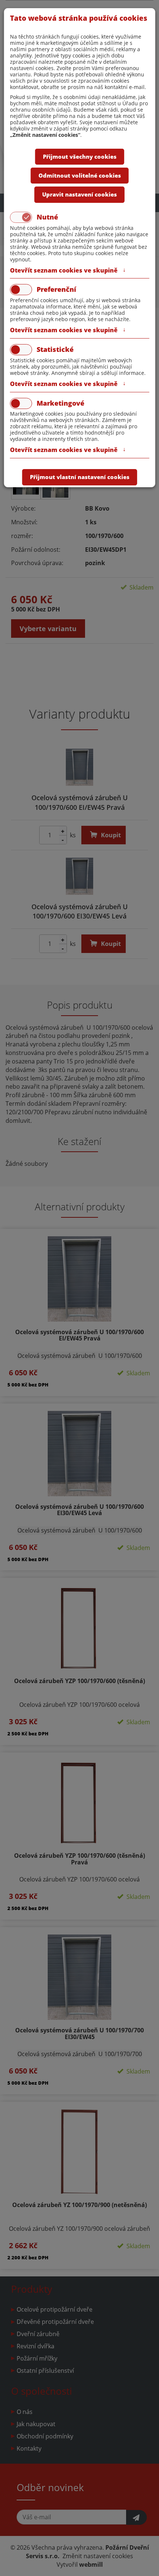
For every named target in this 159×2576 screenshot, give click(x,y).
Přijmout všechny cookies (80, 156)
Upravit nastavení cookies (79, 194)
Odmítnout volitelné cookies (80, 175)
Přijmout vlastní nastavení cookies (80, 477)
